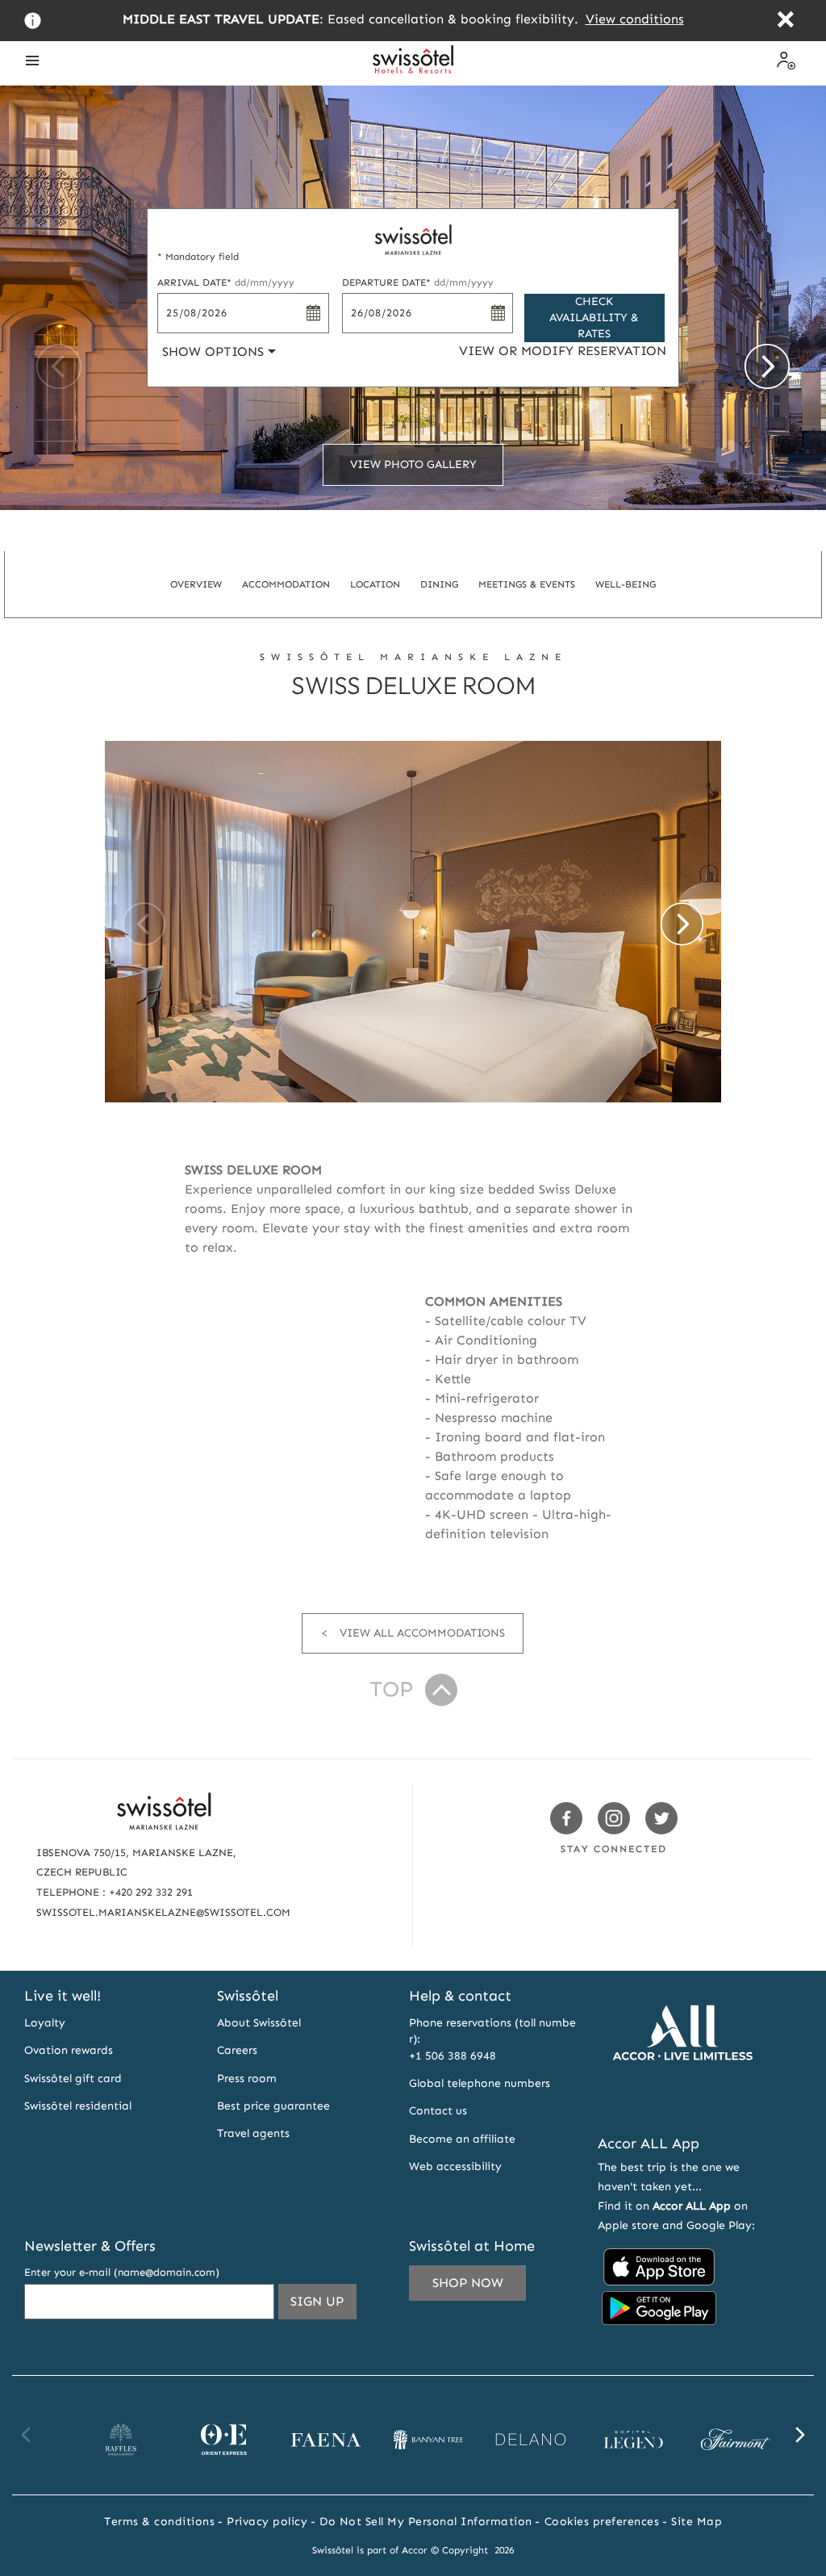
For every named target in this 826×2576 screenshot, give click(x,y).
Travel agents (253, 2133)
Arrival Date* (226, 282)
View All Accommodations (422, 1633)
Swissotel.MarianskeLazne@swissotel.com (163, 1912)
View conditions (635, 19)
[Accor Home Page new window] (682, 2101)
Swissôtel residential (78, 2106)
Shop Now (468, 2283)
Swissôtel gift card (73, 2078)
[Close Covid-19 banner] (785, 21)
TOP (391, 1689)
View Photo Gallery (413, 464)
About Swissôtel (259, 2023)
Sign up (323, 2306)
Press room (247, 2078)
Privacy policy (267, 2522)
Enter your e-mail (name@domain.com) (122, 2272)
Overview (196, 584)
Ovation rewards (69, 2050)
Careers (237, 2050)
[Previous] (59, 366)
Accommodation (286, 584)
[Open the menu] (32, 61)
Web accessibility (455, 2166)
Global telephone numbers (480, 2083)
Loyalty (45, 2023)
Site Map (697, 2522)
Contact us (438, 2111)
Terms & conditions (159, 2522)
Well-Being (626, 584)
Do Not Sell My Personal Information (426, 2522)
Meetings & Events (527, 584)
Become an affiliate (462, 2139)
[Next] (767, 366)
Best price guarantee (273, 2106)
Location (375, 584)
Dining (439, 584)
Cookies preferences (602, 2522)
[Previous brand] (27, 2435)
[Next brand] (799, 2435)
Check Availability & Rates (594, 318)
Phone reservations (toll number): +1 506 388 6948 (492, 2039)
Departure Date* (418, 282)
